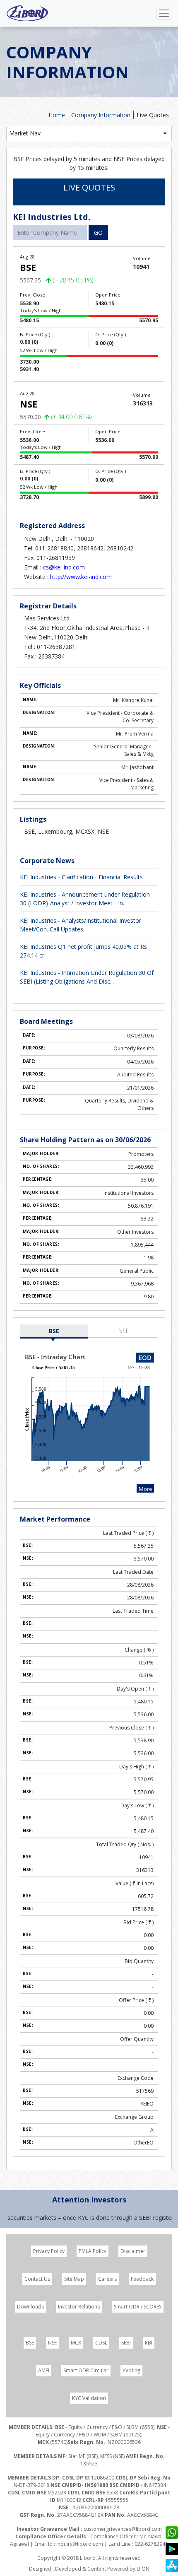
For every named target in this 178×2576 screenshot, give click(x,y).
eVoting (131, 2370)
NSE (124, 1331)
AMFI (44, 2370)
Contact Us (37, 2279)
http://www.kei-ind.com (81, 577)
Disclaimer (133, 2251)
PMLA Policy (93, 2251)
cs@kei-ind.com (64, 567)
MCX (76, 2343)
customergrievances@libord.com (123, 2529)
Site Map (74, 2279)
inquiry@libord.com (80, 2544)
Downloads (30, 2307)
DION (143, 2569)
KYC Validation (89, 2398)
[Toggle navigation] (164, 13)
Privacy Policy (49, 2251)
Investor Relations (79, 2307)
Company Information (101, 115)
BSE (54, 1331)
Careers (107, 2279)
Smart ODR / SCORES (138, 2307)
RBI (149, 2343)
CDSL (101, 2343)
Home (57, 115)
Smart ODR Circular (86, 2370)
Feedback (142, 2279)
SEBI (126, 2343)
